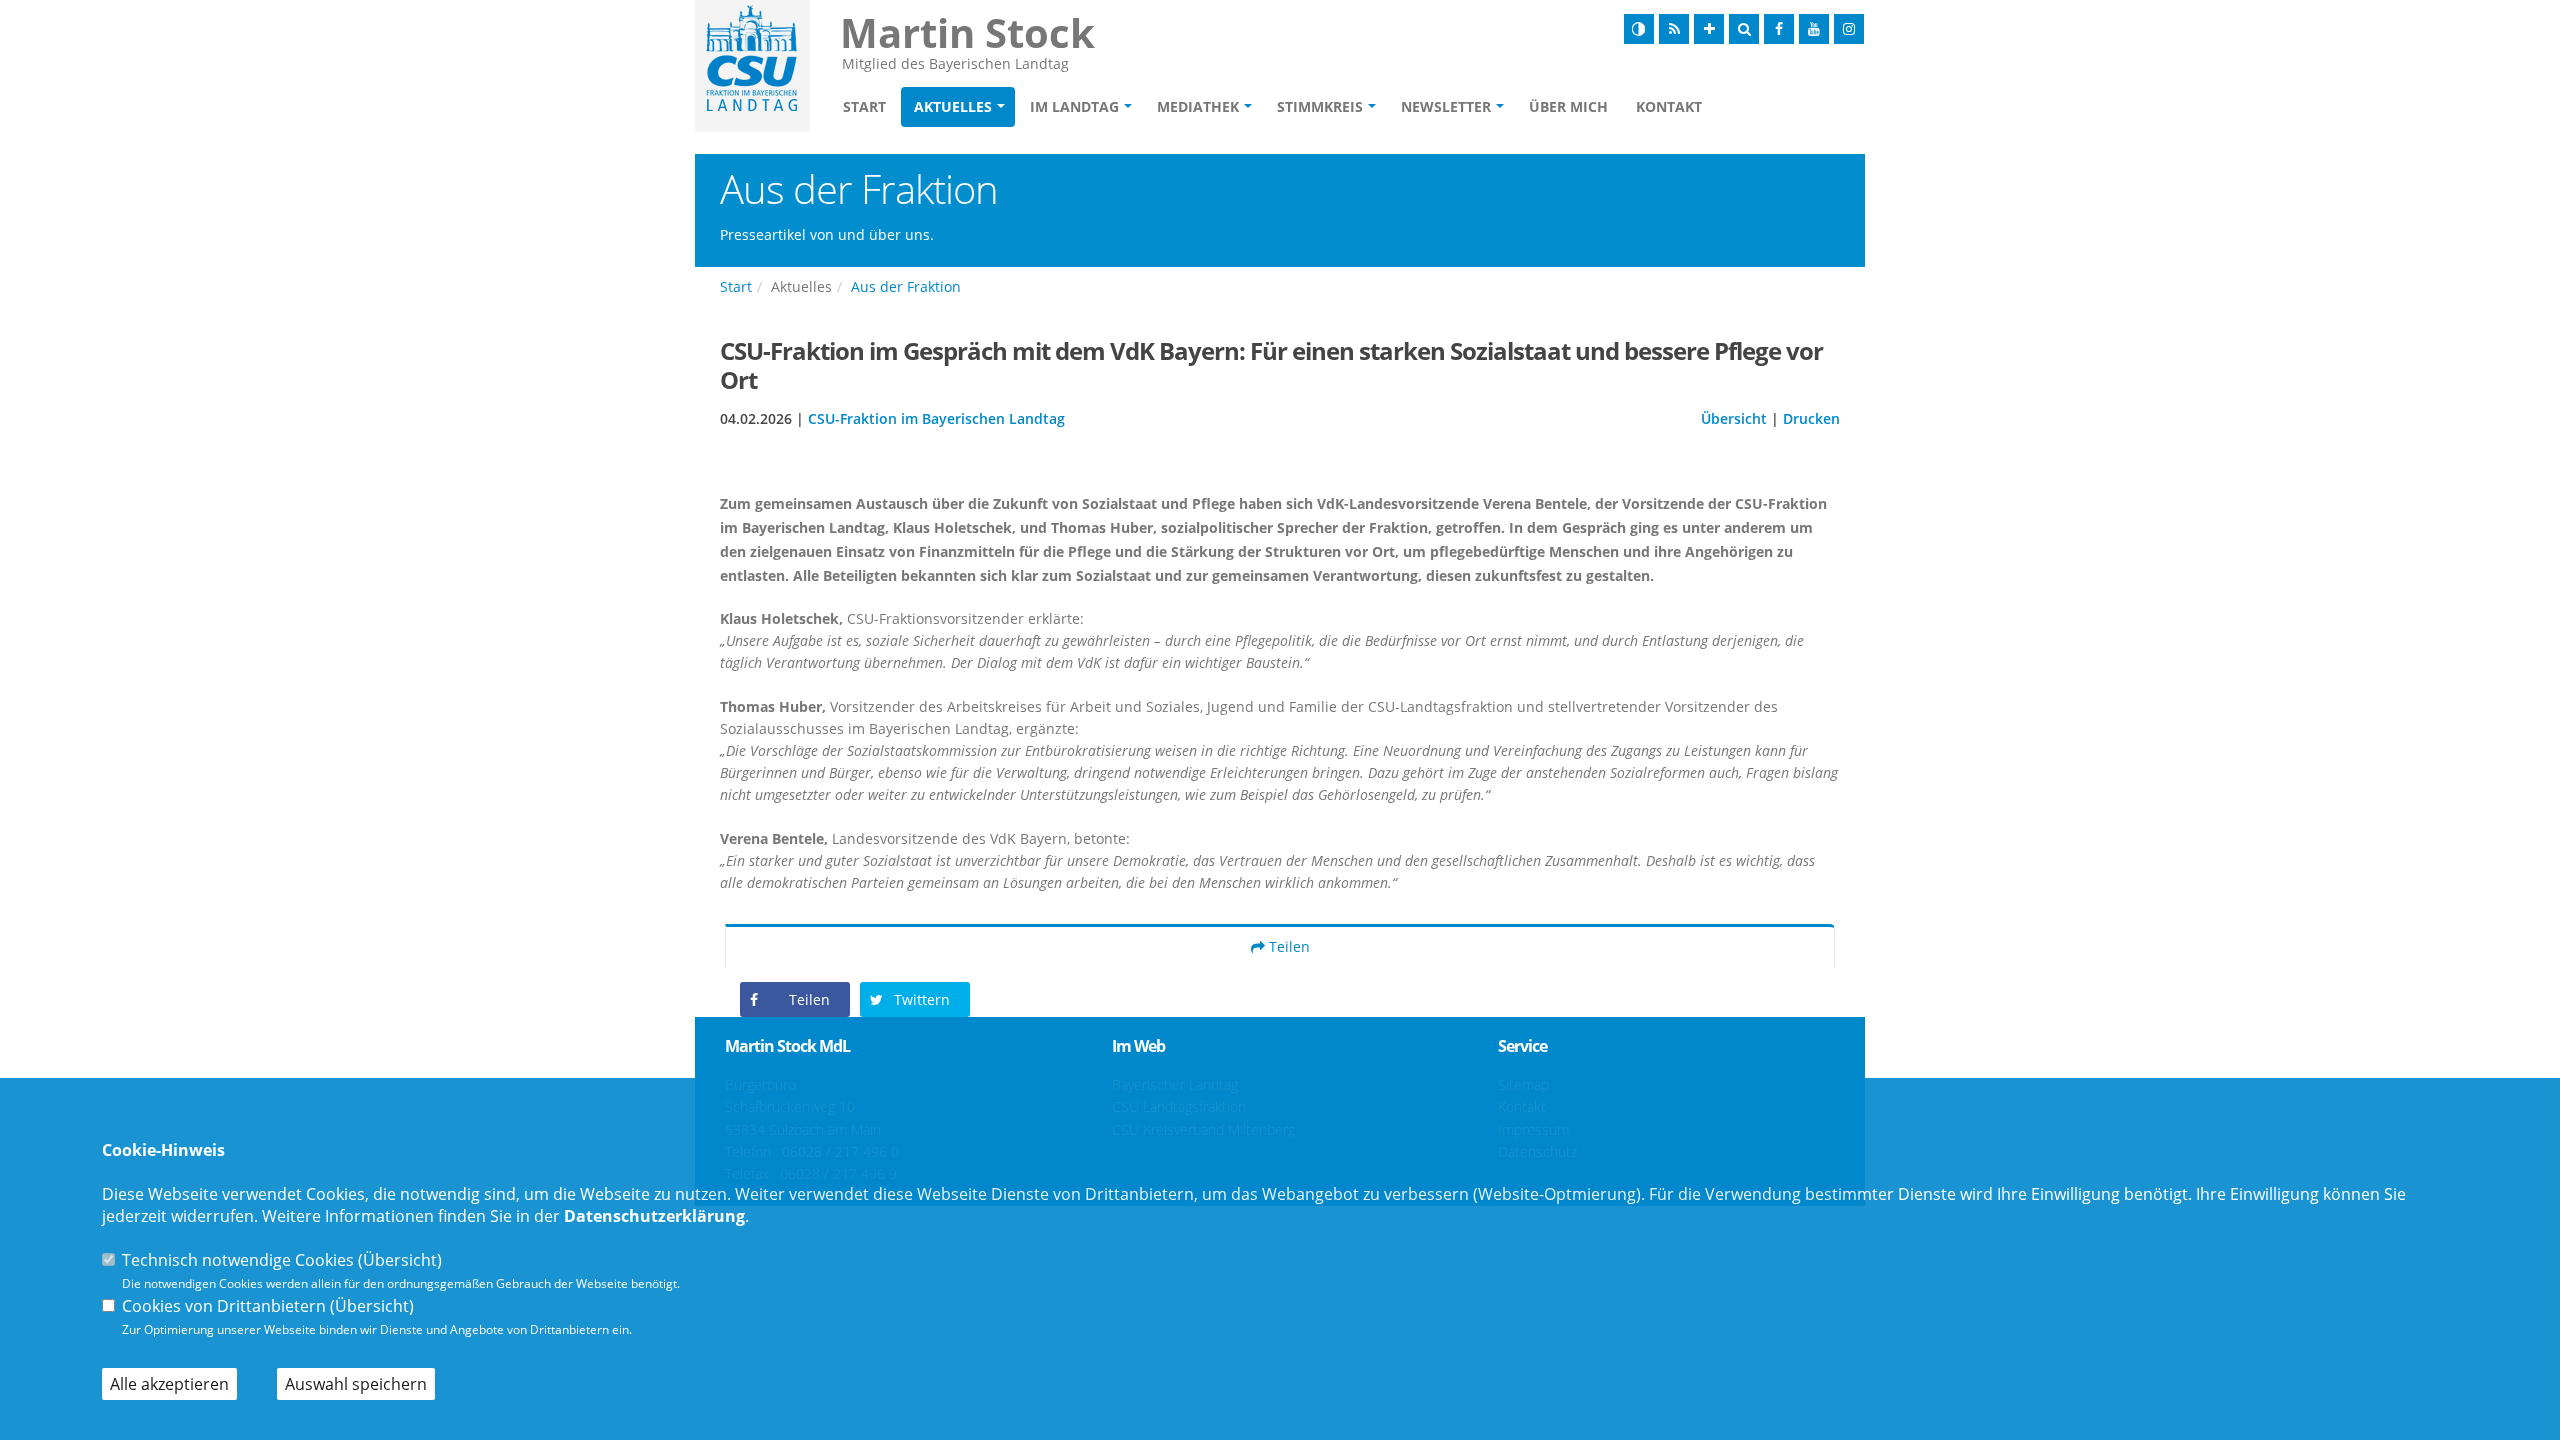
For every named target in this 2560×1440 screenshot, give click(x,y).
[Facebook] (1779, 29)
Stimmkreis (1320, 106)
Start (864, 106)
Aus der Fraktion (906, 286)
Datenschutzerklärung (654, 1216)
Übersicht (1734, 418)
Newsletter (1446, 106)
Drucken (1811, 418)
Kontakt (1669, 106)
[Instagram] (1849, 29)
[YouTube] (1814, 29)
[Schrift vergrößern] (1709, 29)
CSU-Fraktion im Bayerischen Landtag (936, 418)
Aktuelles (953, 106)
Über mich (1568, 106)
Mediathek (1198, 106)
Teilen (1287, 946)
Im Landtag (1074, 106)
